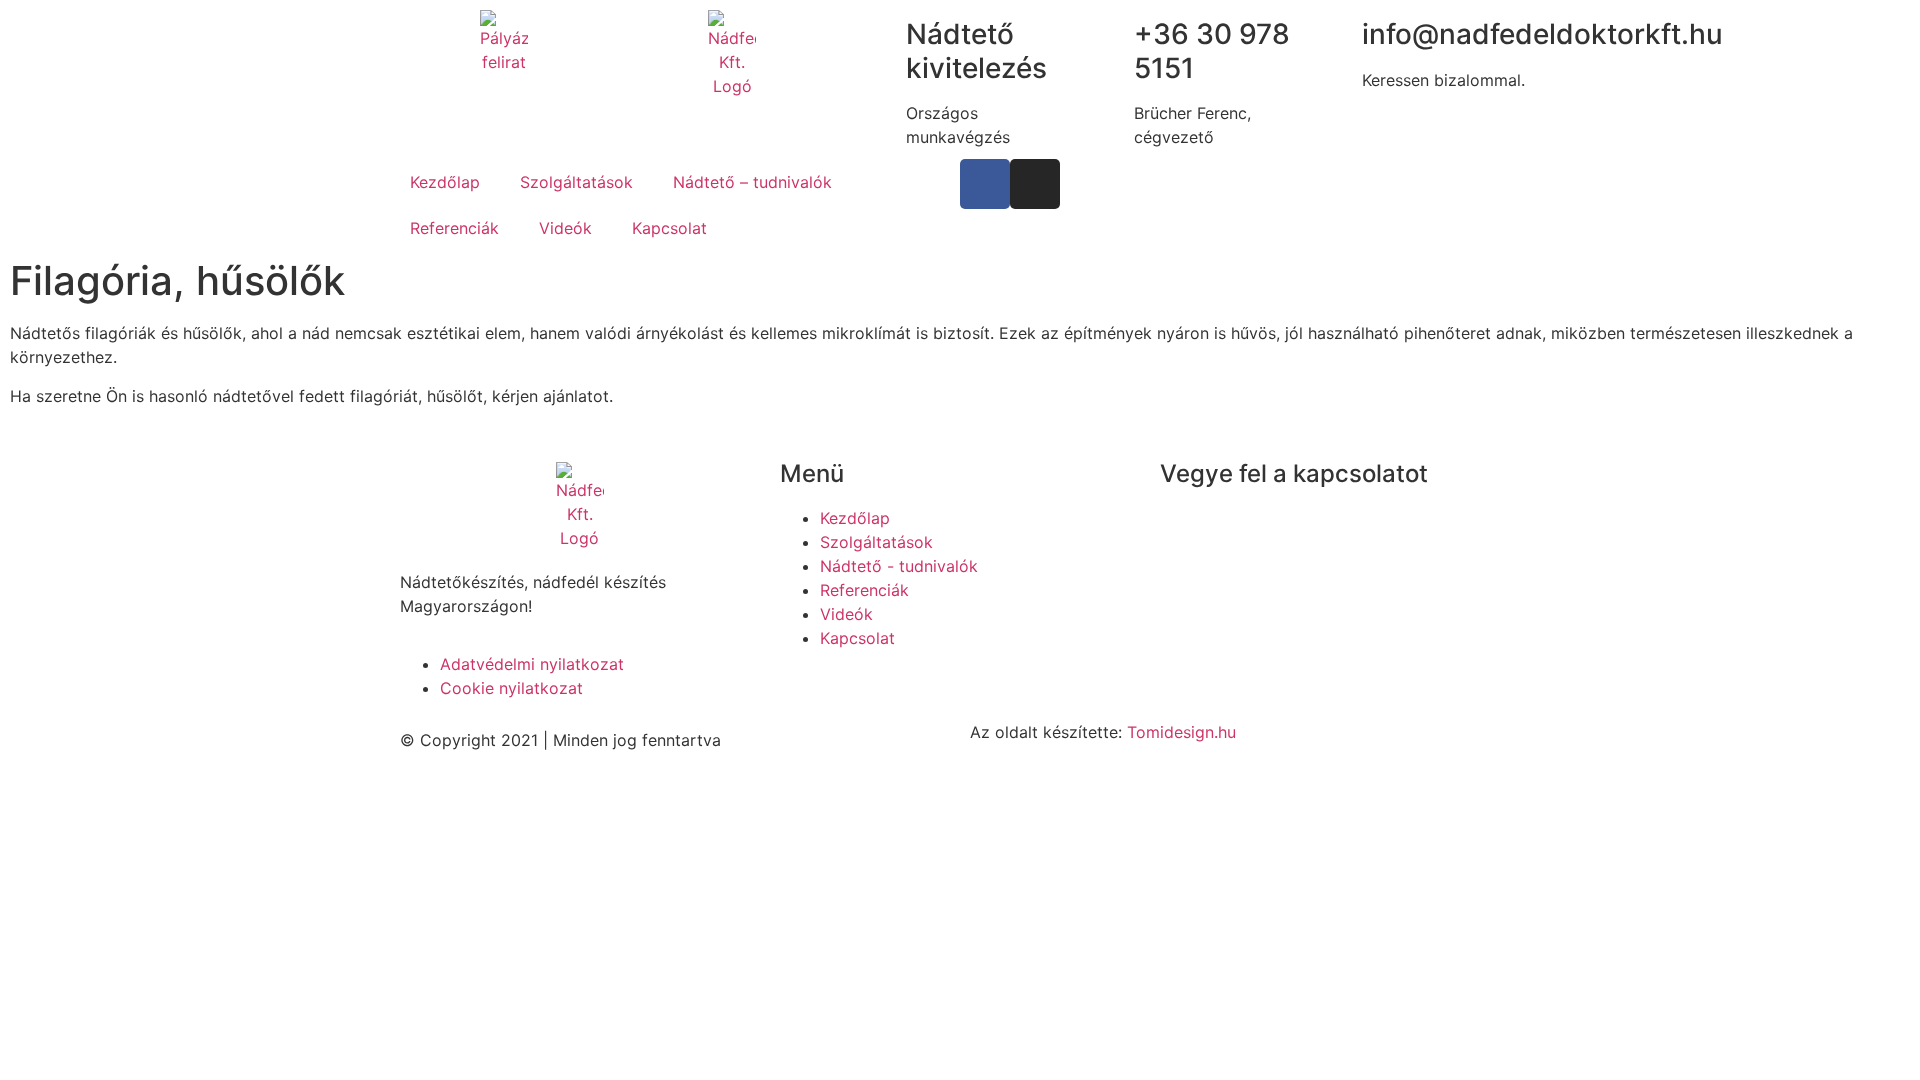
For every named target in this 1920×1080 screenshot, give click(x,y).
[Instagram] (1035, 184)
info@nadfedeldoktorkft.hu (1312, 542)
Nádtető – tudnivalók (752, 182)
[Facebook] (985, 184)
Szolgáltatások (576, 182)
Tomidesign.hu (1181, 732)
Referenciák (454, 228)
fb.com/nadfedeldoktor (1332, 566)
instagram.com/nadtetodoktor (1358, 590)
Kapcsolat (669, 228)
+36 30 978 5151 (1289, 518)
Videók (565, 228)
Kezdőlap (445, 182)
